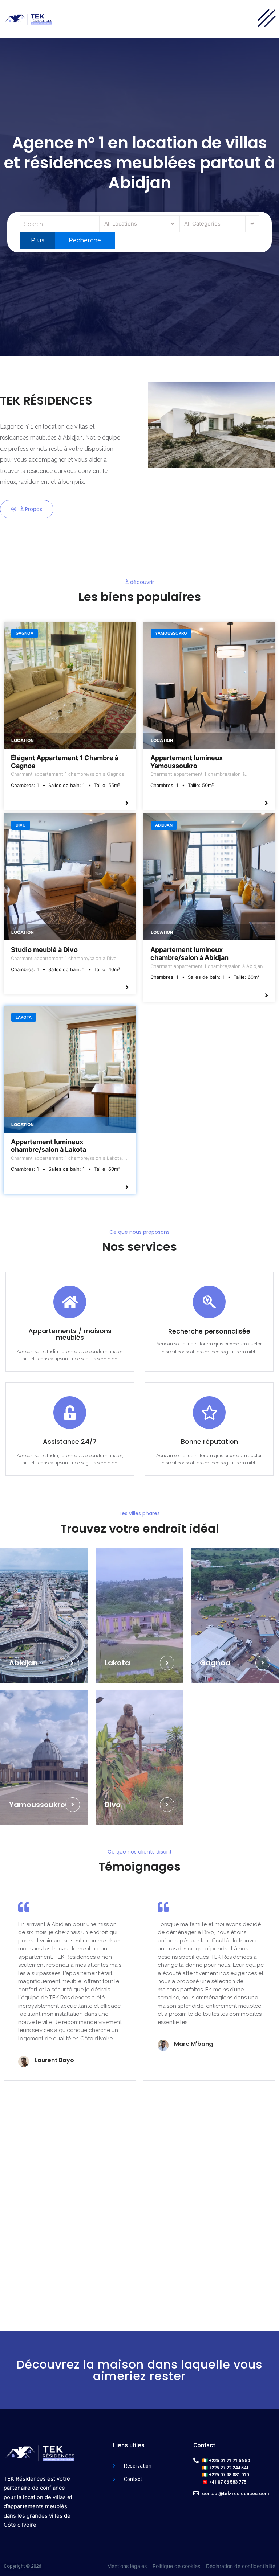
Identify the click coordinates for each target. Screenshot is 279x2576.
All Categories (202, 224)
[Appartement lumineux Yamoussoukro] (209, 685)
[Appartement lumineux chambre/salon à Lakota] (70, 1069)
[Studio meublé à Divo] (70, 877)
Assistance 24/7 (70, 1441)
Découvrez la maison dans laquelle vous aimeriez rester (140, 2370)
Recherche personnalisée (209, 1331)
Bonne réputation (209, 1441)
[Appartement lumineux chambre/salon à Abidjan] (209, 877)
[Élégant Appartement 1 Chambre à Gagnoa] (70, 685)
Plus (37, 240)
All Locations (121, 224)
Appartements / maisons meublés (70, 1334)
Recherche (84, 240)
